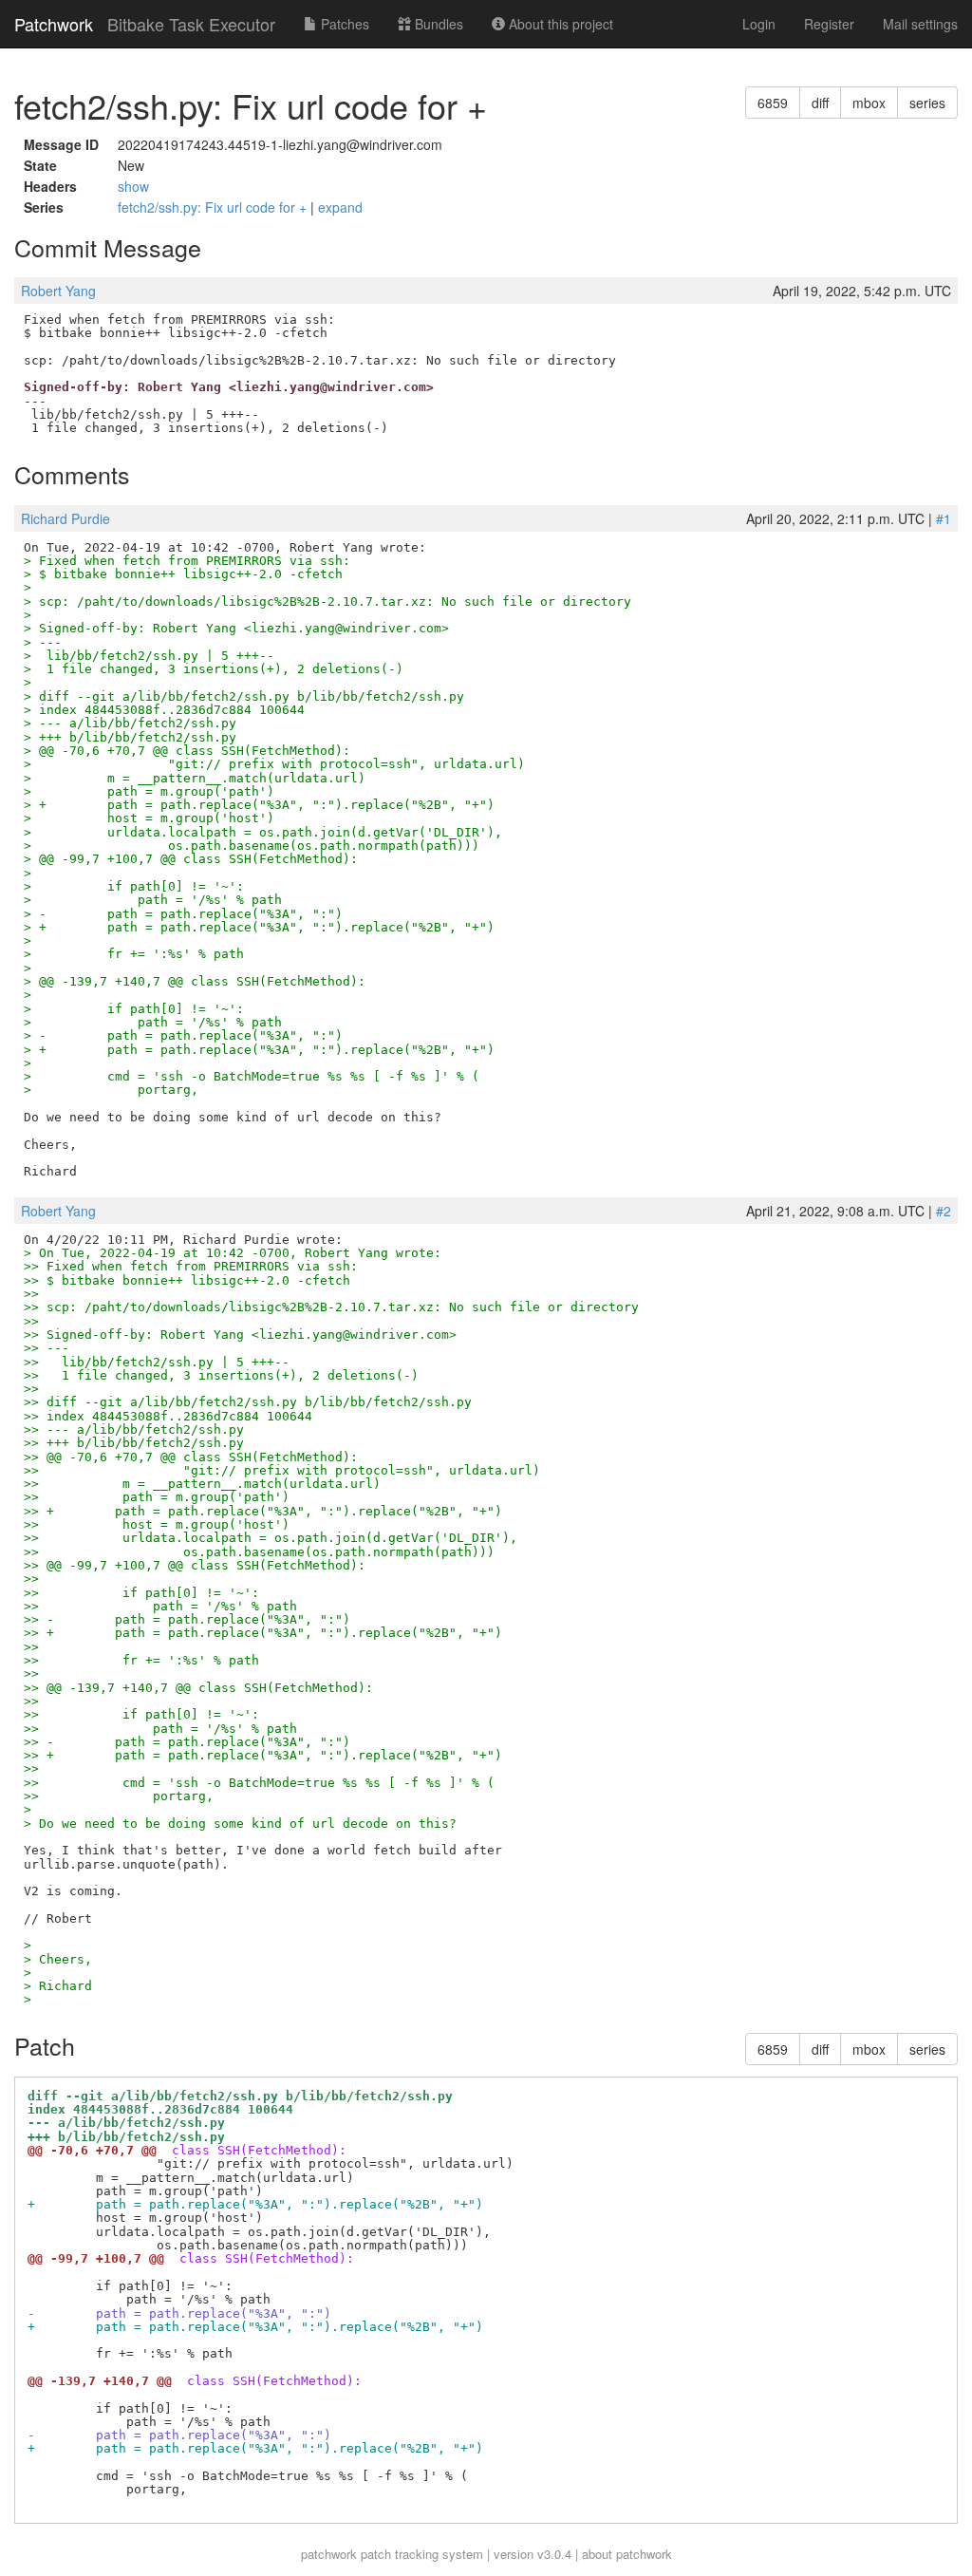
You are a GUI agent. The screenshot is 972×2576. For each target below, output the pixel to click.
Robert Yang (58, 291)
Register (829, 24)
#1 (944, 518)
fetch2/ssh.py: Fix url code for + (214, 207)
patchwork (329, 2554)
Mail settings (920, 24)
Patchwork (54, 24)
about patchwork (627, 2554)
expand (340, 207)
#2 (944, 1211)
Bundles (437, 24)
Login (759, 24)
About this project (559, 24)
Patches (343, 24)
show (133, 186)
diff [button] (820, 103)
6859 (773, 103)
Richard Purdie (65, 518)
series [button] (927, 103)
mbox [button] (869, 103)
